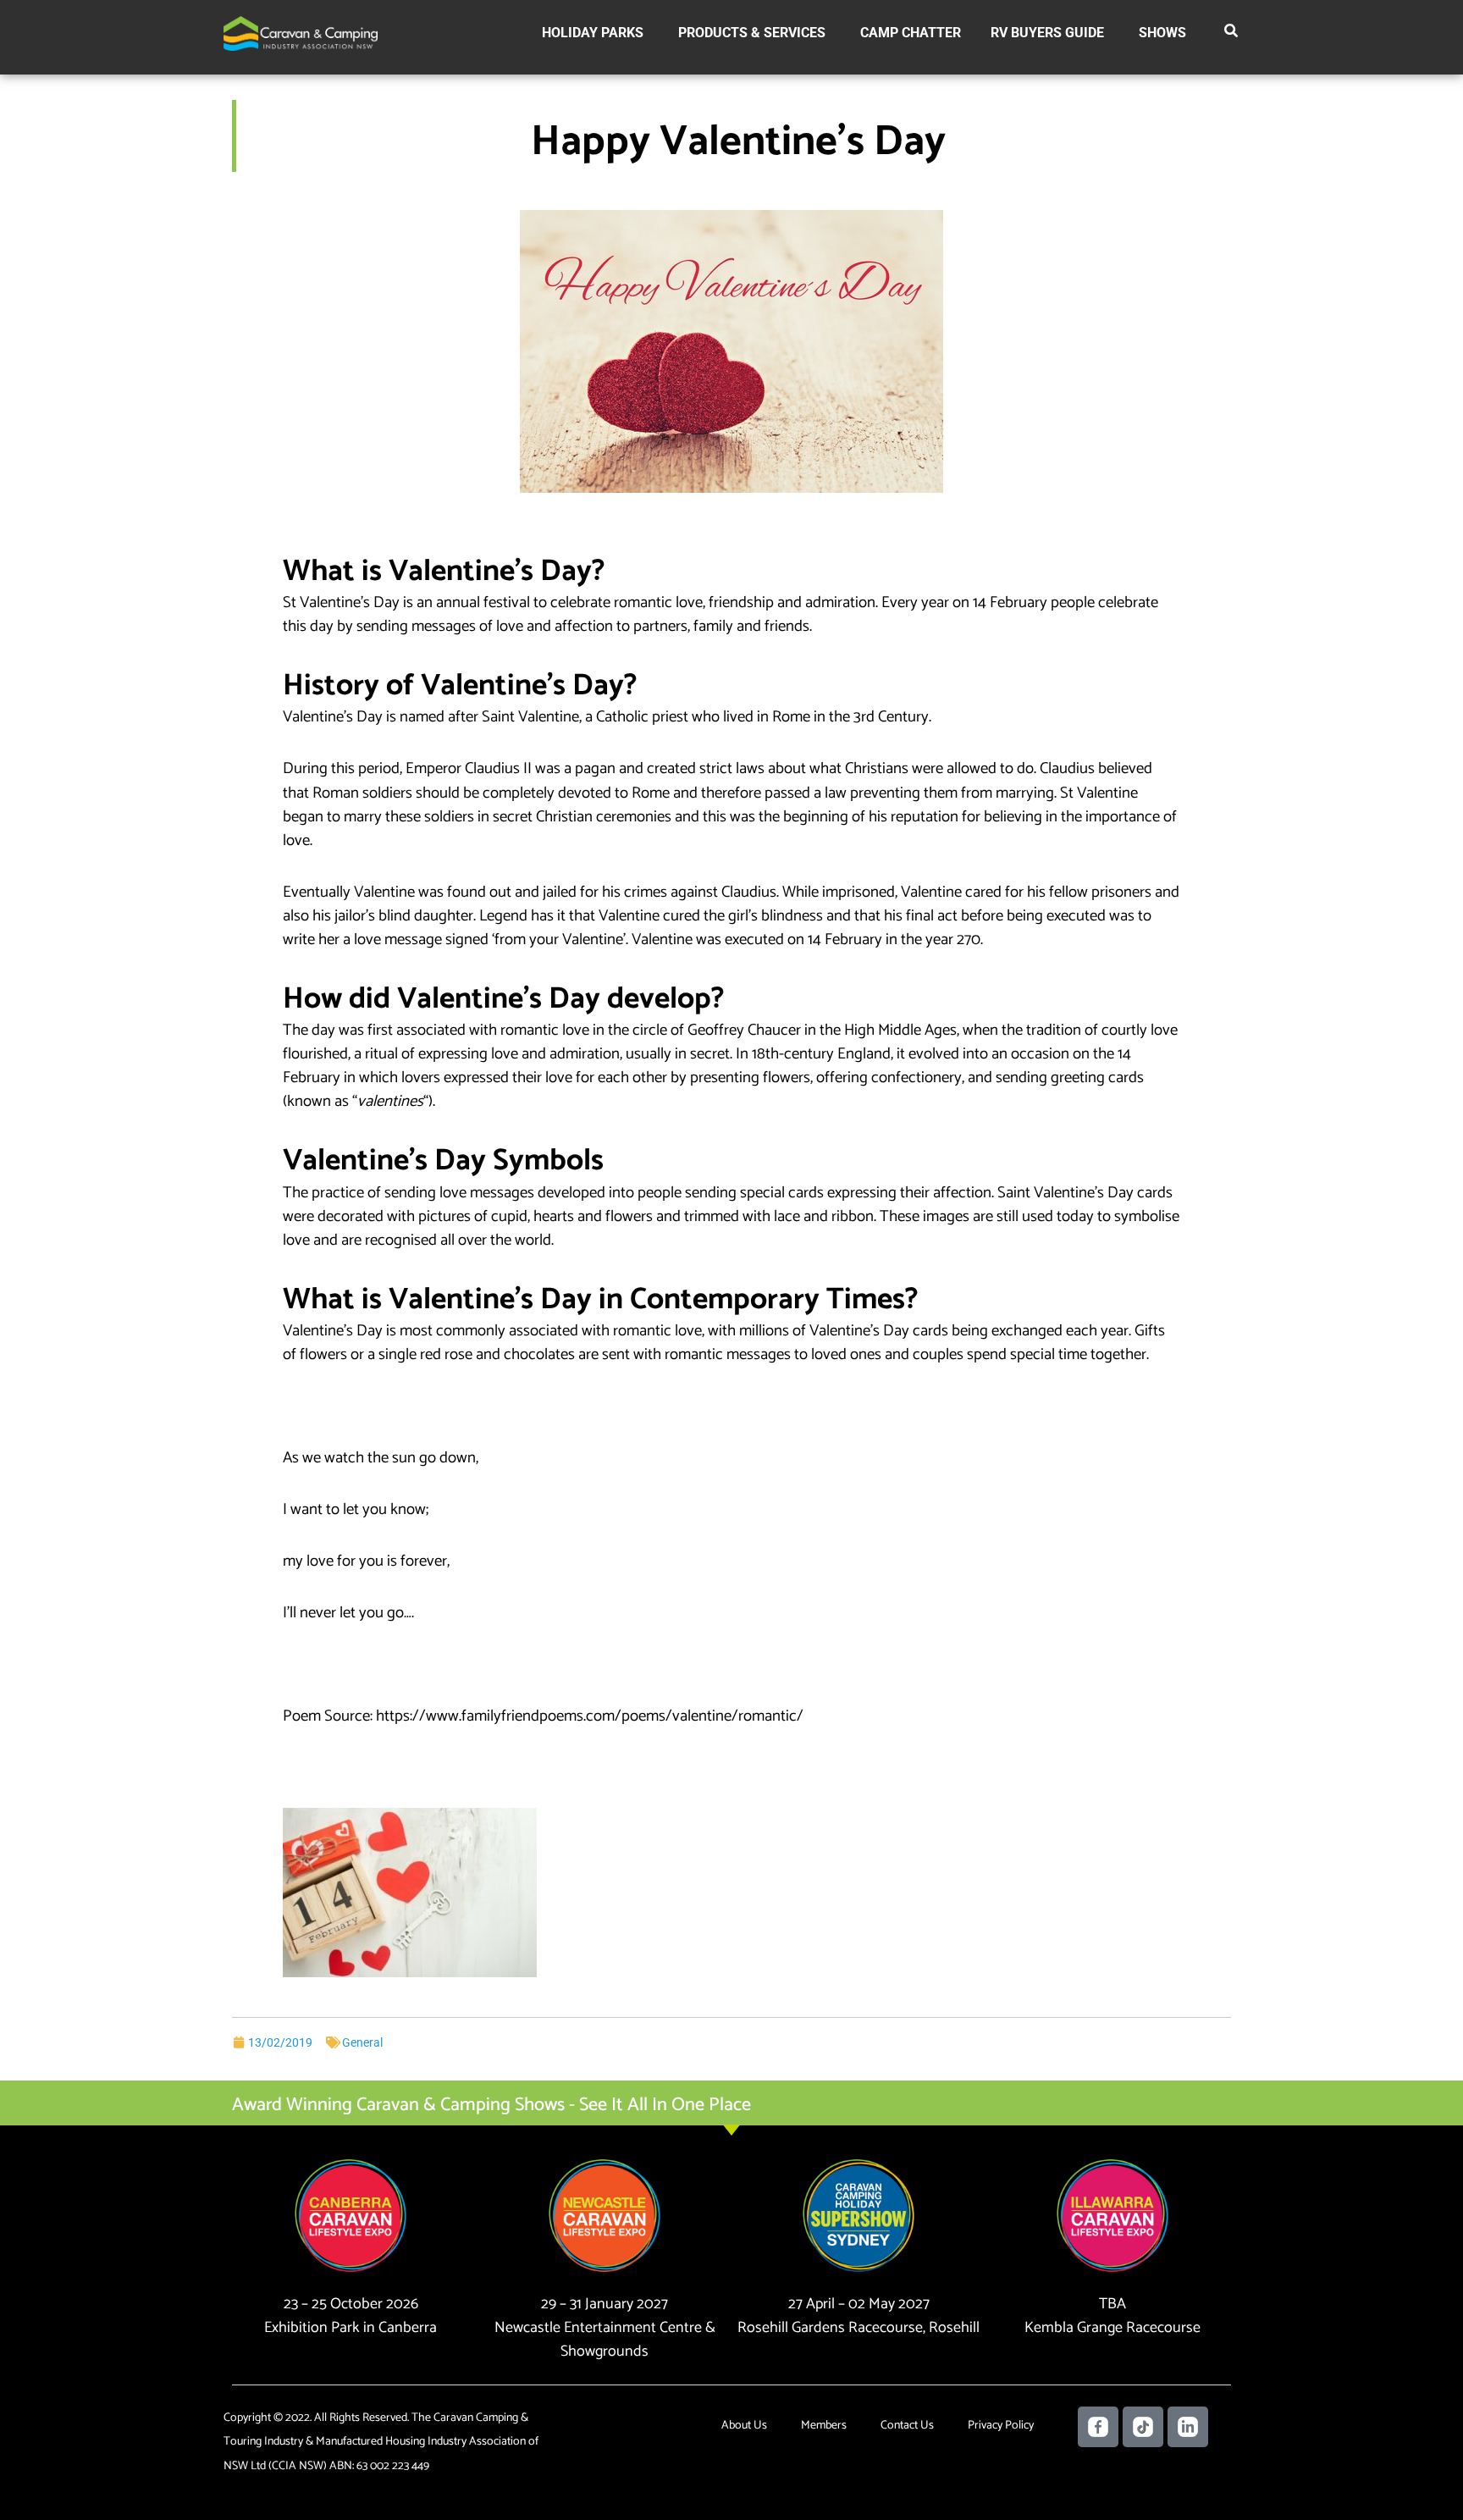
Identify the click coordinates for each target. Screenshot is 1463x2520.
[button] (1232, 34)
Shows (1162, 33)
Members (824, 2426)
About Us (744, 2426)
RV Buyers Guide (1047, 33)
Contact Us (907, 2426)
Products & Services (752, 33)
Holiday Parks (593, 33)
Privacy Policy (1001, 2426)
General (362, 2042)
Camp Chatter (911, 33)
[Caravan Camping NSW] (301, 33)
